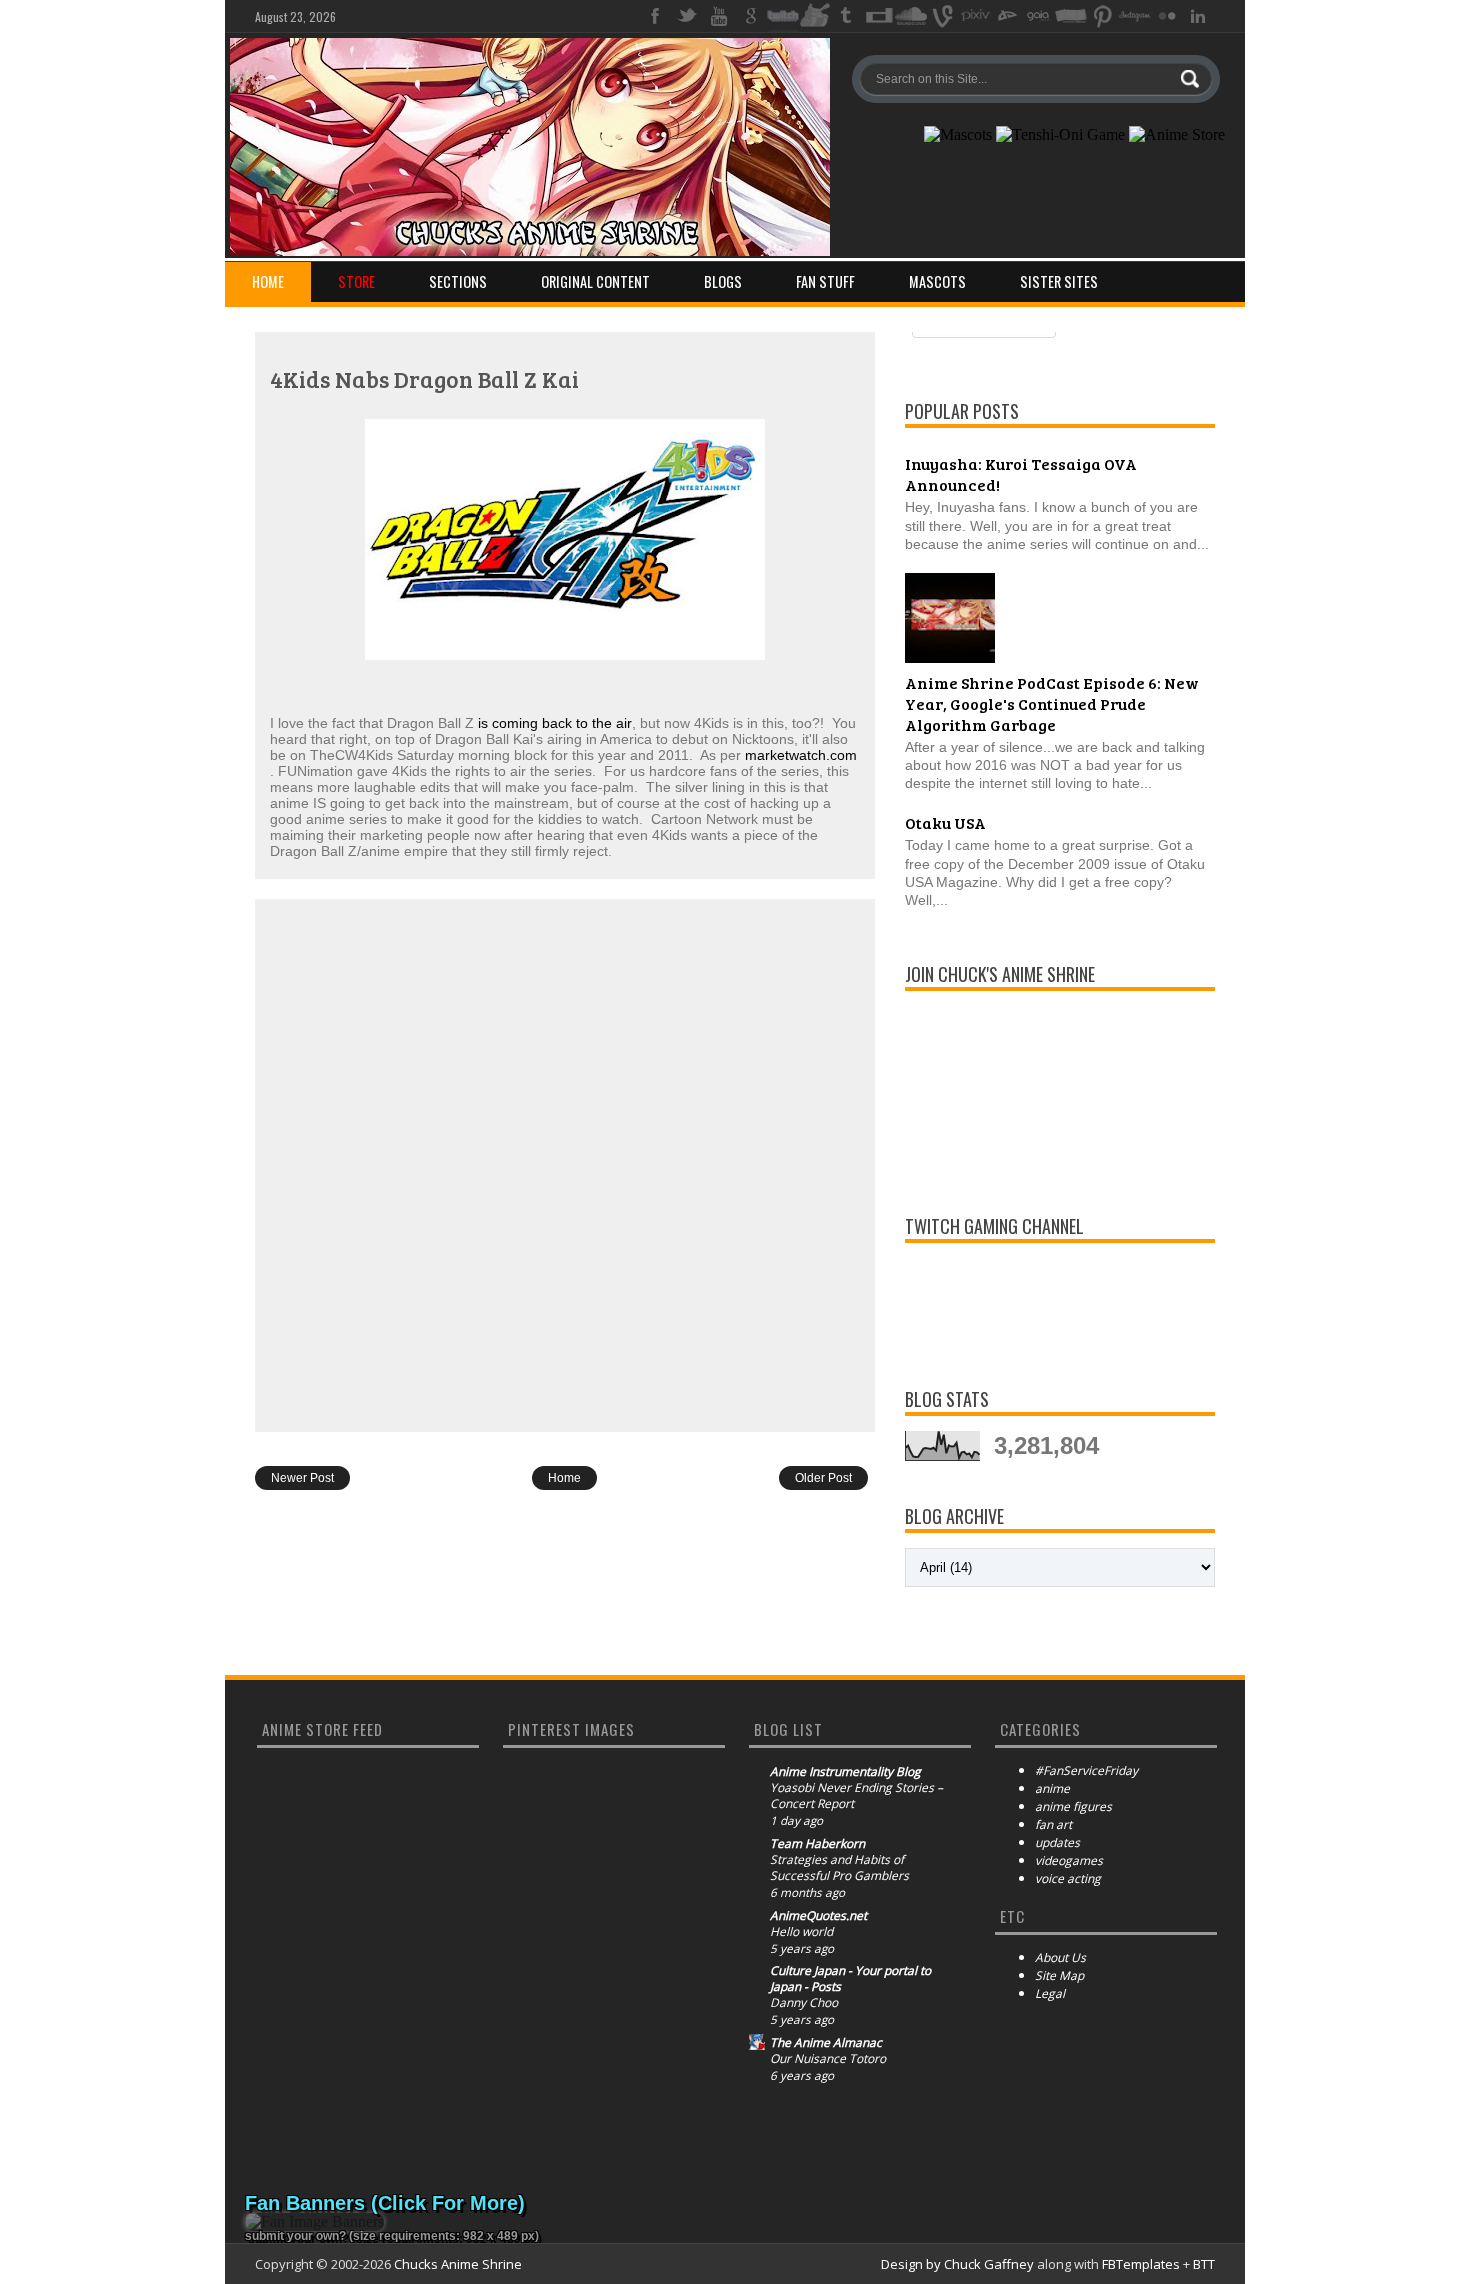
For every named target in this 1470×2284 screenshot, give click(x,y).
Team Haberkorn (817, 1844)
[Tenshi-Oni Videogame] (1060, 135)
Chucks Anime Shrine (458, 2264)
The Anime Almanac (826, 2043)
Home (268, 281)
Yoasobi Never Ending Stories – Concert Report (856, 1796)
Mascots (937, 281)
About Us (1060, 1957)
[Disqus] (565, 1164)
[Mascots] (958, 135)
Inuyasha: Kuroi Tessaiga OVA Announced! (1021, 474)
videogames (1069, 1860)
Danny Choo (804, 2003)
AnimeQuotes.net (818, 1916)
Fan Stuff (825, 281)
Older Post (823, 1478)
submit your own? (295, 2236)
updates (1057, 1842)
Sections (458, 281)
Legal (1050, 1993)
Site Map (1059, 1975)
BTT (1204, 2264)
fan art (1053, 1824)
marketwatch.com (801, 755)
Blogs (723, 281)
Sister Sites (1059, 281)
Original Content (595, 281)
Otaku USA (945, 822)
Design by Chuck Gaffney (957, 2264)
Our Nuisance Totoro (828, 2059)
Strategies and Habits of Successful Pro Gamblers (839, 1868)
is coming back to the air (555, 723)
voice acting (1068, 1878)
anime (1052, 1788)
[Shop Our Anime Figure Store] (1177, 135)
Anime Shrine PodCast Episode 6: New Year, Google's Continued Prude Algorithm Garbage (1052, 703)
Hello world (801, 1932)
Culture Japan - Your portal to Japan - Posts (850, 1979)
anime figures (1073, 1806)
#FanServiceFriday (1086, 1770)
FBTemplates (1141, 2264)
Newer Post (302, 1478)
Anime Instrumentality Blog (845, 1772)
